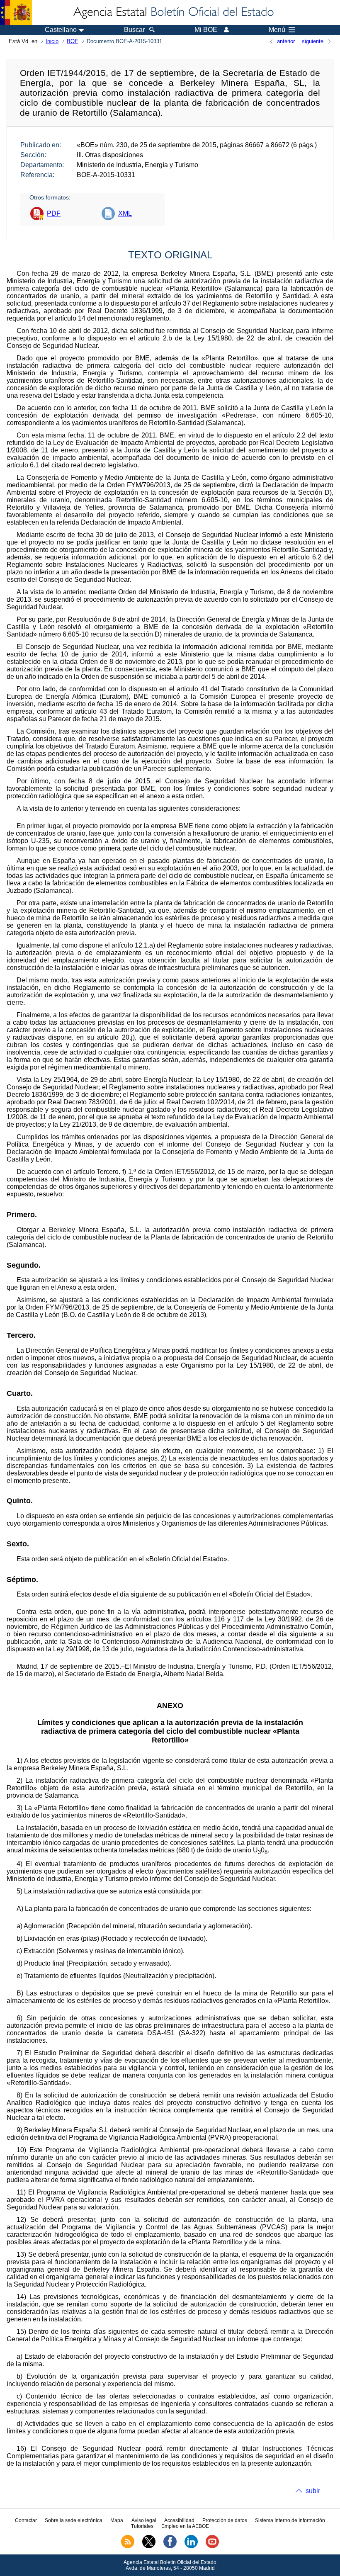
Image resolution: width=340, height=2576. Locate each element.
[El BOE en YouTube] (212, 2547)
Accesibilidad (179, 2520)
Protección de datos (225, 2520)
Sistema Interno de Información (290, 2520)
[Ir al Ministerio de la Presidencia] (16, 12)
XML (125, 213)
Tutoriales (142, 2526)
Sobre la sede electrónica (74, 2520)
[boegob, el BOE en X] (149, 2547)
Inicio (52, 41)
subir (313, 2491)
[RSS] (128, 2547)
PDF (54, 213)
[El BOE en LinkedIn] (191, 2547)
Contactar (26, 2520)
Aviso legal (144, 2520)
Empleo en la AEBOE (185, 2526)
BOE (73, 41)
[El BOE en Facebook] (170, 2547)
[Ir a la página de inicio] (173, 12)
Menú (277, 30)
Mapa (117, 2520)
